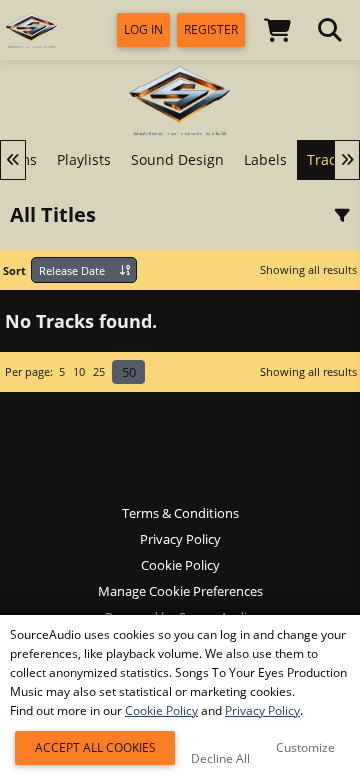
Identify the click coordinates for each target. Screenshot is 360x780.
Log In (143, 29)
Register (211, 29)
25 (99, 371)
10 (79, 371)
